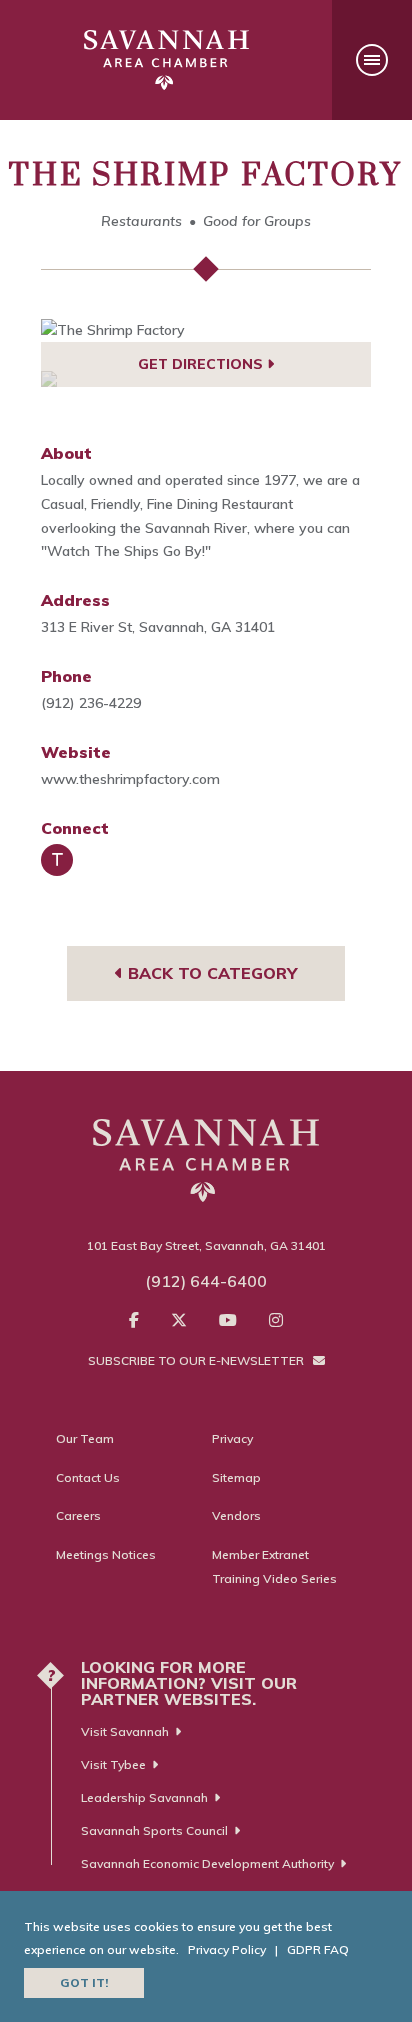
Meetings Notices (106, 1554)
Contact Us (88, 1477)
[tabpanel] (206, 331)
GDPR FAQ (318, 1949)
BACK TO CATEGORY (210, 973)
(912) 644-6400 (206, 1281)
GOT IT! (84, 1982)
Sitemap (236, 1477)
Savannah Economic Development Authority (207, 1863)
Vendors (236, 1515)
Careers (78, 1515)
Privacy (232, 1438)
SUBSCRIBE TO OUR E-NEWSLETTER (197, 1360)
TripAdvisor (57, 860)
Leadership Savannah (144, 1797)
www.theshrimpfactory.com (130, 779)
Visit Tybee (113, 1764)
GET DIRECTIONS (202, 364)
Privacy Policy (227, 1949)
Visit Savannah (125, 1731)
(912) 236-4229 (91, 703)
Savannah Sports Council (154, 1830)
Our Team (85, 1438)
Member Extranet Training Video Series (274, 1566)
